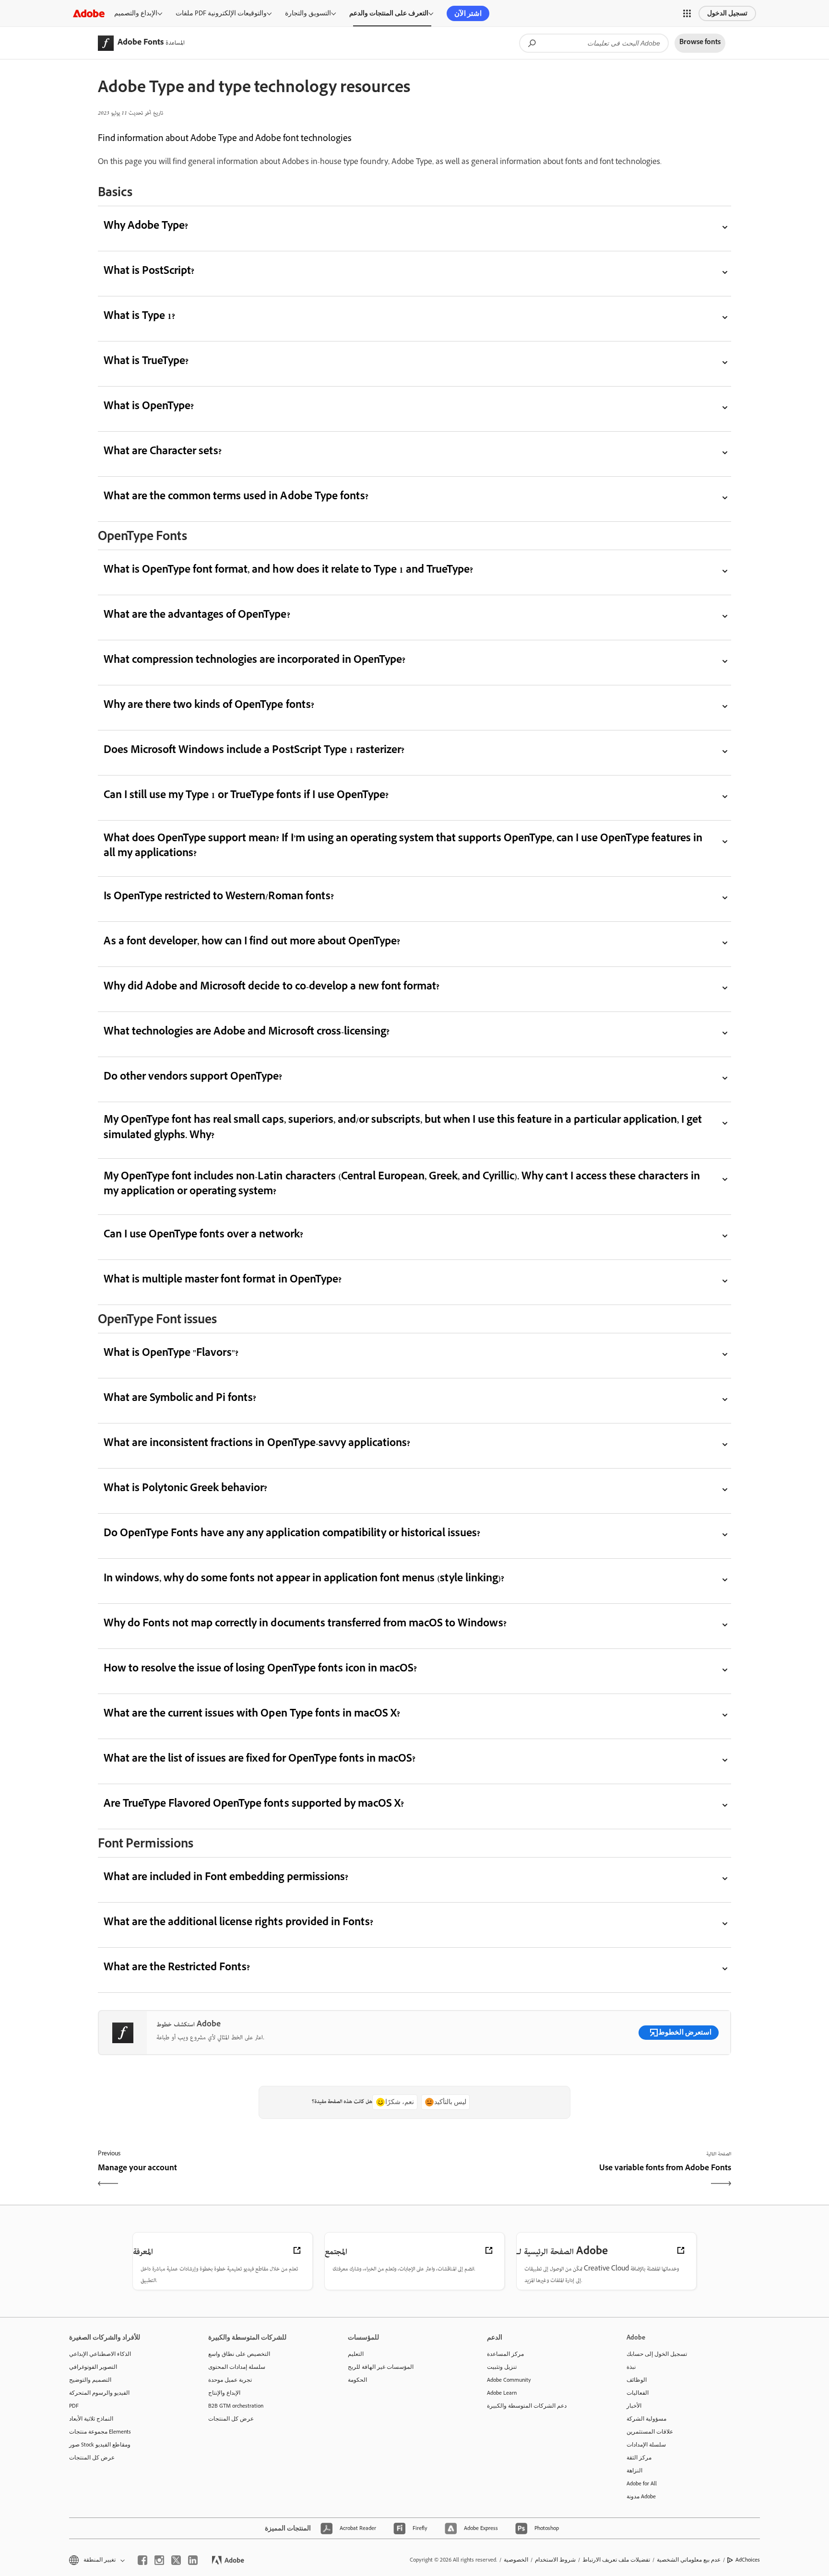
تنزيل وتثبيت (502, 2367)
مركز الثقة (639, 2458)
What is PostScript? (149, 272)
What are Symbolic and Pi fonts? (180, 1399)
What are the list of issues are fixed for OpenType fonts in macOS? (260, 1760)
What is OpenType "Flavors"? (171, 1354)
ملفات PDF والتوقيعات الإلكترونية (221, 13)
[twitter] (176, 2560)
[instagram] (159, 2560)
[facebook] (142, 2560)
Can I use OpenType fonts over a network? (203, 1236)
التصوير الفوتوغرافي (93, 2367)
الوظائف (637, 2380)
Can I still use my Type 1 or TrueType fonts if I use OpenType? (246, 796)
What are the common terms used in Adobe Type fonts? (236, 498)
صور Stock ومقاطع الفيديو (100, 2445)
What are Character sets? (163, 453)
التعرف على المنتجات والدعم (389, 13)
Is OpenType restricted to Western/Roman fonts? (219, 898)
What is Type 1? (139, 317)
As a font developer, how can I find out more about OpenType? (252, 943)
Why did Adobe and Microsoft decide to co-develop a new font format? (272, 988)
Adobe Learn (502, 2393)
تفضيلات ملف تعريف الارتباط (616, 2560)
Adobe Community (509, 2380)
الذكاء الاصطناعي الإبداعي (100, 2354)
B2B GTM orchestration (236, 2406)
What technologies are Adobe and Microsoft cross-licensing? (247, 1033)
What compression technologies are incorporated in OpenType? (255, 661)
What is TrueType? (146, 362)
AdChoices (748, 2560)
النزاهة (634, 2470)
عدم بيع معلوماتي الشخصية (689, 2560)
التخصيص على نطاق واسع (239, 2354)
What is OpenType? (149, 407)
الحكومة (357, 2380)
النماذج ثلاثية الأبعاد (91, 2419)
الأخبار (634, 2406)
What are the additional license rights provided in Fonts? (238, 1923)
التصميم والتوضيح (90, 2380)
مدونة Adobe (641, 2496)
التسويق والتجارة (308, 13)
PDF (74, 2406)
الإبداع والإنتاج (224, 2393)
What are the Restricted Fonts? (177, 1969)
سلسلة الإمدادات (646, 2445)
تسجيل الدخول (727, 13)
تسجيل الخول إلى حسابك (657, 2354)
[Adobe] (89, 13)
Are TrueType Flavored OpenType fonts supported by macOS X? (254, 1805)
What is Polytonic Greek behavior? (185, 1489)
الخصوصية (516, 2560)
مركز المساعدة (505, 2354)
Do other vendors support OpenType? (193, 1078)
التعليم (356, 2354)
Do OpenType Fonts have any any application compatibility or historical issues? (292, 1535)
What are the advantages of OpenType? (197, 616)
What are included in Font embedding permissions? (226, 1878)
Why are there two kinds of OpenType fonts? (209, 706)
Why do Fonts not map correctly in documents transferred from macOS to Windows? (305, 1625)
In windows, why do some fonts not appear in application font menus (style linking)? (304, 1580)
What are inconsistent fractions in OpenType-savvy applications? (257, 1444)
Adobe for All (642, 2483)
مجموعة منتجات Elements (100, 2432)
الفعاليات (638, 2393)
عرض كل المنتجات (92, 2458)
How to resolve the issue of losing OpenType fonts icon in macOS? (260, 1670)
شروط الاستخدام (555, 2560)
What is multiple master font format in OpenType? (223, 1281)
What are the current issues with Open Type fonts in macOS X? (252, 1715)
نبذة (631, 2367)
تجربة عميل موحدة (230, 2380)
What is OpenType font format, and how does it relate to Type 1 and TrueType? (288, 571)
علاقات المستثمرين (650, 2432)
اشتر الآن (468, 13)
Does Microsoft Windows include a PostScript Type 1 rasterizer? (254, 751)
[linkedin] (193, 2560)
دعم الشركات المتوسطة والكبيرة (527, 2406)
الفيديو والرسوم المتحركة (99, 2393)
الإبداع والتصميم (136, 13)
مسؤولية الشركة (646, 2419)
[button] (687, 13)
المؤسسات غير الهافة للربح (381, 2367)
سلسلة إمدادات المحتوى (237, 2367)
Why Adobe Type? (146, 227)
